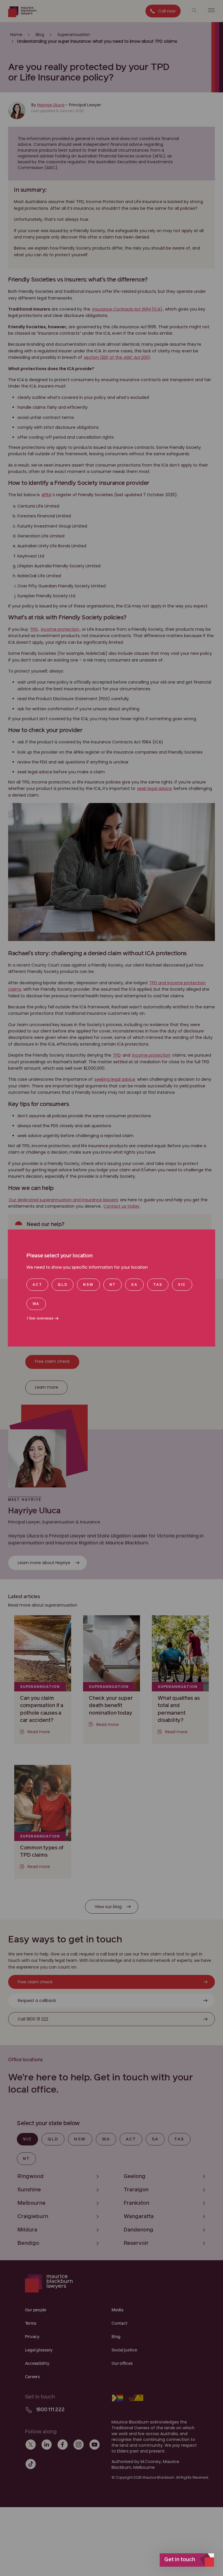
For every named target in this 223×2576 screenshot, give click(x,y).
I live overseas (40, 1318)
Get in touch (180, 2560)
